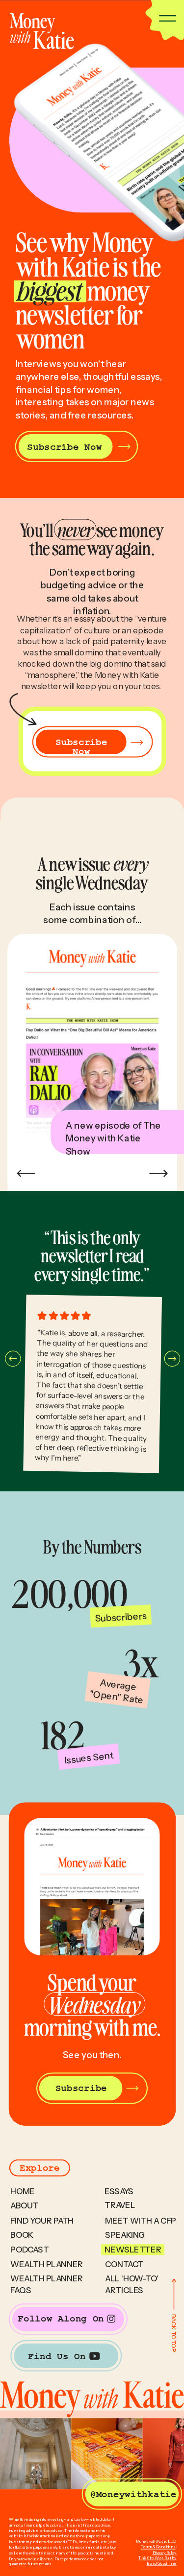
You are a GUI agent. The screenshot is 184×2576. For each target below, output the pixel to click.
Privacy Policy (165, 2553)
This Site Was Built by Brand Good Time (157, 2561)
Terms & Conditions (158, 2547)
